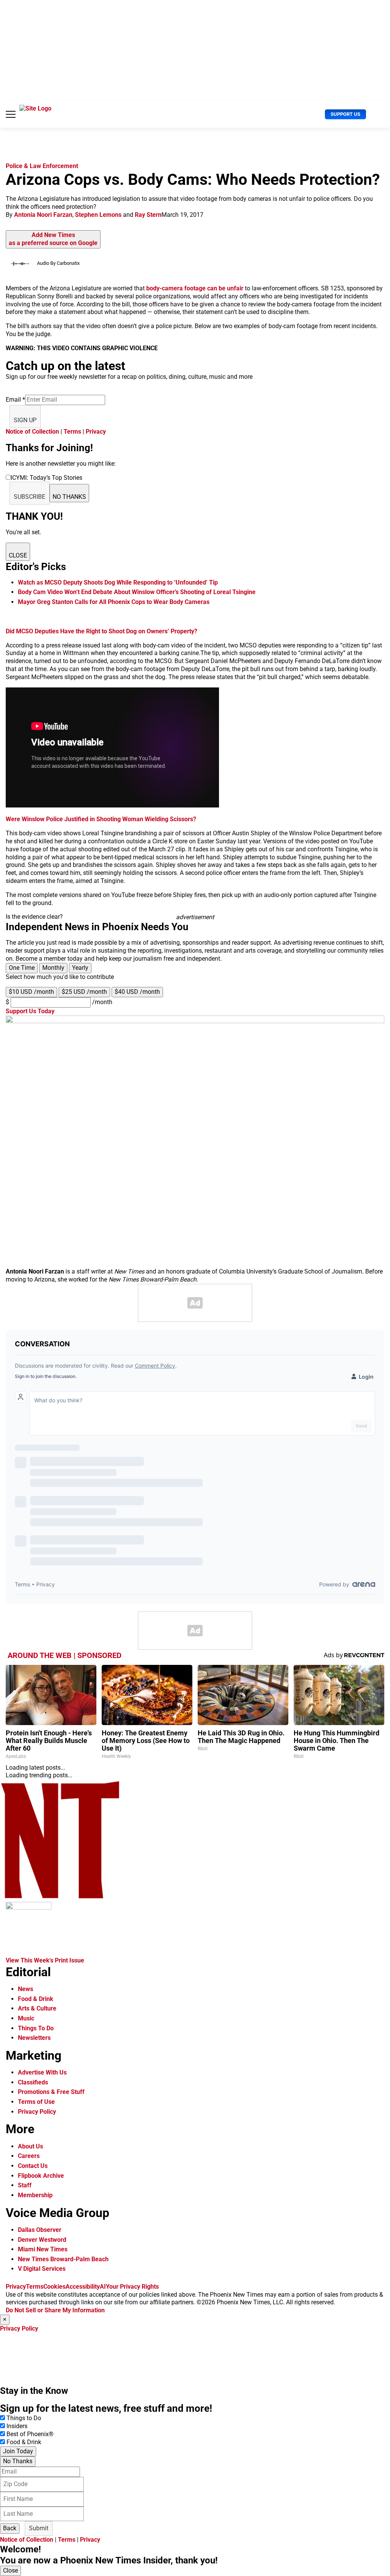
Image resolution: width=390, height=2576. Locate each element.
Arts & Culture (37, 2008)
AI (103, 2287)
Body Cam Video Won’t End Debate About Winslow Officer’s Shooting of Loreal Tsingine (137, 592)
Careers (29, 2156)
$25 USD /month (84, 992)
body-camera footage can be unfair (196, 288)
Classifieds (33, 2082)
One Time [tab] (22, 968)
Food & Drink (36, 1999)
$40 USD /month (137, 992)
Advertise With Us (42, 2072)
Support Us (345, 114)
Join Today (18, 2451)
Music (26, 2018)
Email (15, 400)
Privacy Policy (37, 2112)
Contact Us (33, 2166)
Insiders (17, 2426)
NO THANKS (69, 497)
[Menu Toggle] (11, 114)
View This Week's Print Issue (45, 1960)
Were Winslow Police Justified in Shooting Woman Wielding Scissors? (101, 819)
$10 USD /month (31, 992)
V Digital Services (42, 2269)
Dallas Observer (40, 2230)
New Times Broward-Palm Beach (63, 2259)
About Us (30, 2146)
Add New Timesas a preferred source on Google (53, 239)
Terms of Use (36, 2102)
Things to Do (24, 2418)
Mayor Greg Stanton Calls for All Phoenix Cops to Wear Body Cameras (114, 602)
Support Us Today (30, 1011)
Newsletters (34, 2038)
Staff (25, 2185)
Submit (39, 2528)
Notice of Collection (32, 432)
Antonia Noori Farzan (43, 215)
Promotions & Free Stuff (51, 2092)
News (26, 1989)
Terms (72, 432)
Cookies (54, 2287)
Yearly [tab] (80, 968)
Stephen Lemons (98, 215)
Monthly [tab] (53, 968)
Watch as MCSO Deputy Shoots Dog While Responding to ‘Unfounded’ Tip (118, 582)
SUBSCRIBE (30, 497)
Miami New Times (43, 2249)
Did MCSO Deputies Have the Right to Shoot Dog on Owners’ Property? (101, 631)
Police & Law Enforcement (42, 166)
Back (10, 2528)
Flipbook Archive (41, 2176)
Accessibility (83, 2287)
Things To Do (36, 2028)
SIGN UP (25, 420)
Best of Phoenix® (30, 2434)
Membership (35, 2195)
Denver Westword (42, 2240)
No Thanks (18, 2461)
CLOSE (18, 555)
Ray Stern (148, 215)
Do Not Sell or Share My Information (55, 2310)
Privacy (96, 432)
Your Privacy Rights (132, 2287)
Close (10, 2570)
